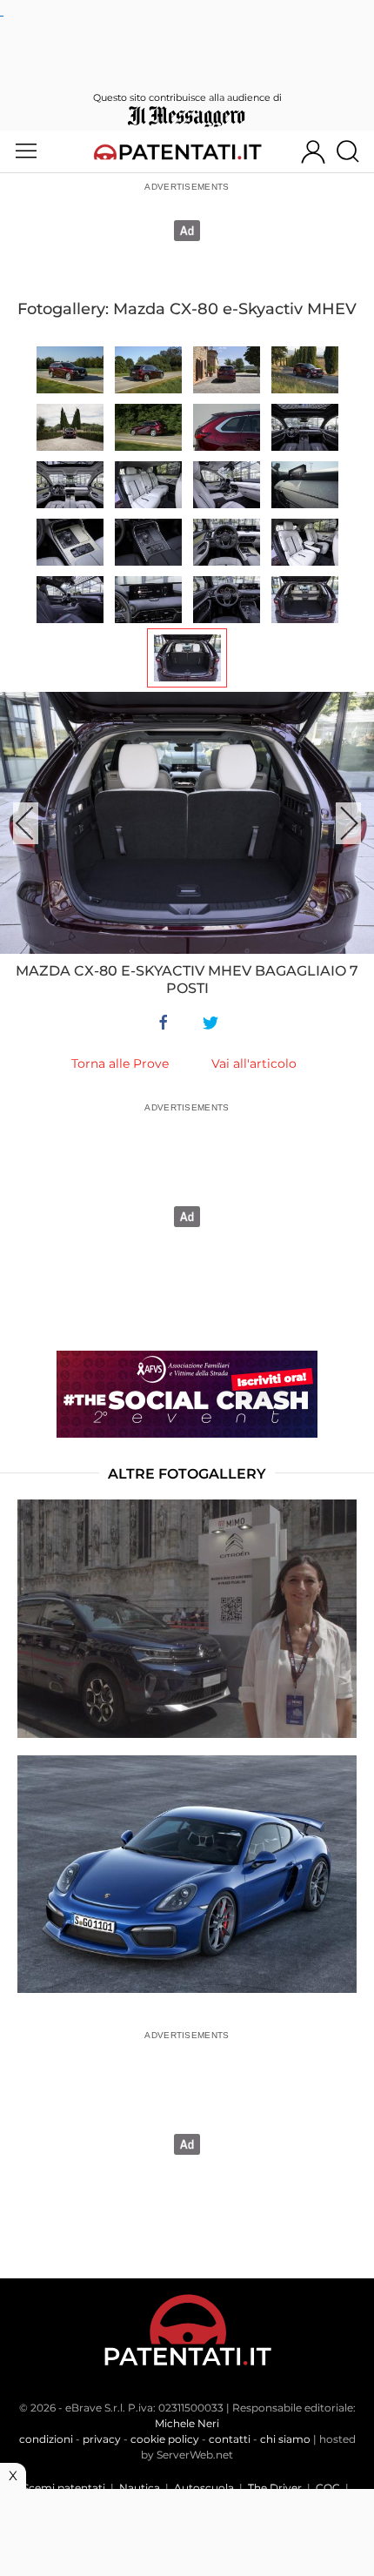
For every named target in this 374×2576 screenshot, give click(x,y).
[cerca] (354, 151)
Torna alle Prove (120, 1063)
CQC (328, 2488)
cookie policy (165, 2439)
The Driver (275, 2488)
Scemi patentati (64, 2488)
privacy (102, 2439)
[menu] (26, 151)
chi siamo (285, 2439)
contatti (230, 2439)
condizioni (46, 2439)
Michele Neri (187, 2423)
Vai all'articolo (254, 1063)
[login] (313, 151)
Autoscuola (204, 2488)
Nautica (140, 2488)
